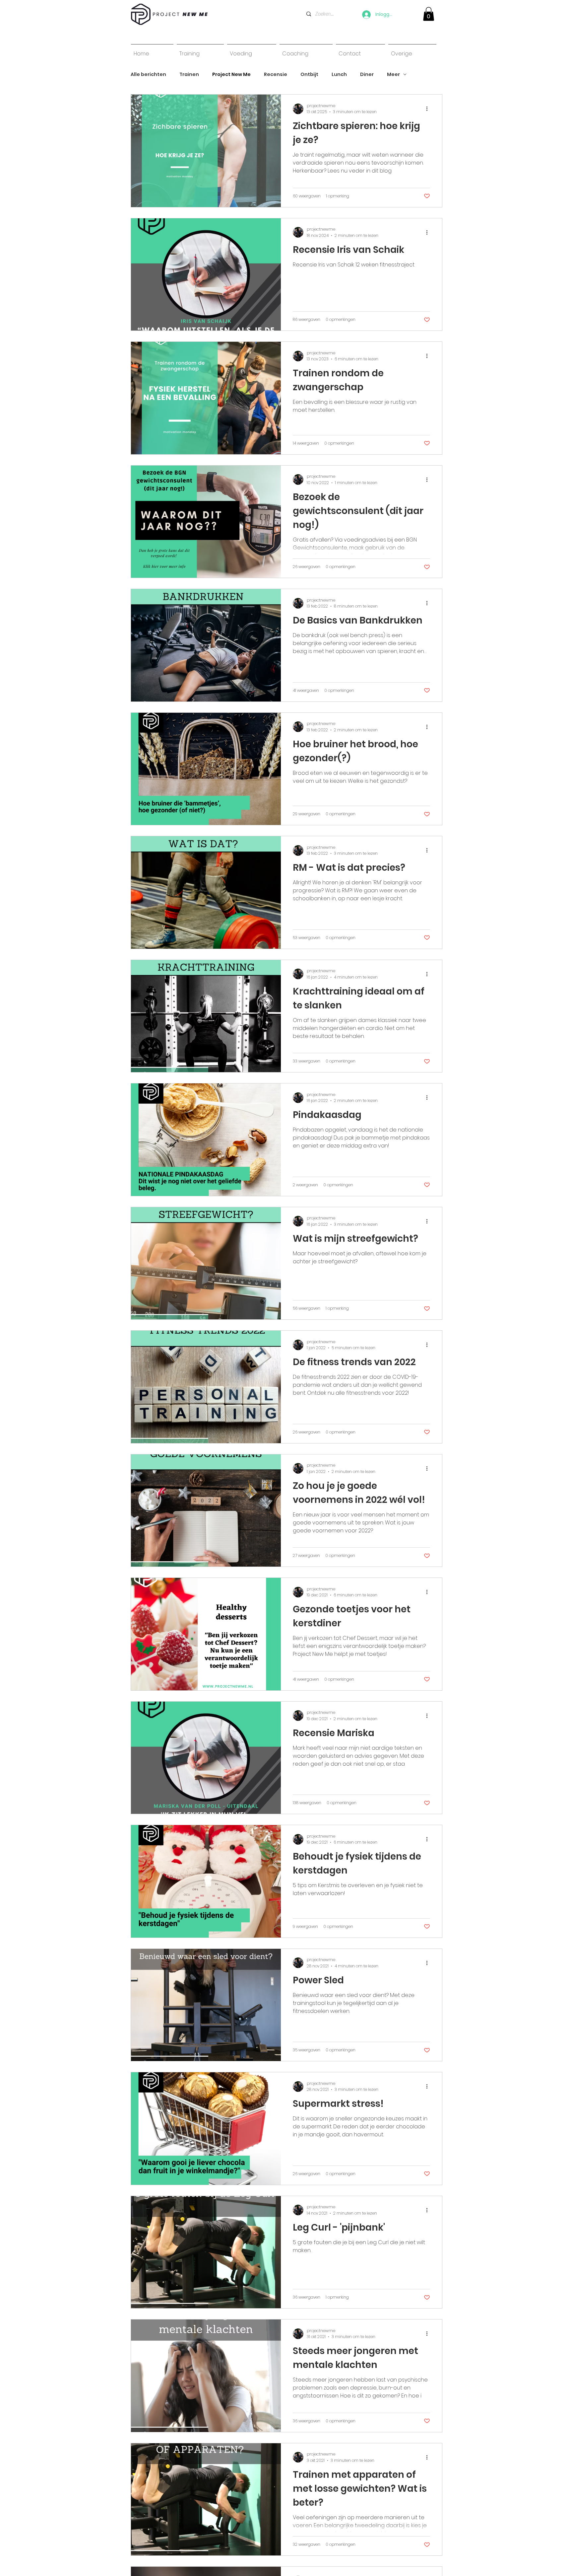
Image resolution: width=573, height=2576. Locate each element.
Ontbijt (309, 74)
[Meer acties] (429, 109)
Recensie (276, 74)
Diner (367, 74)
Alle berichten (148, 74)
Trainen (189, 74)
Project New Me (231, 74)
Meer (393, 74)
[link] (429, 14)
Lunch (339, 74)
